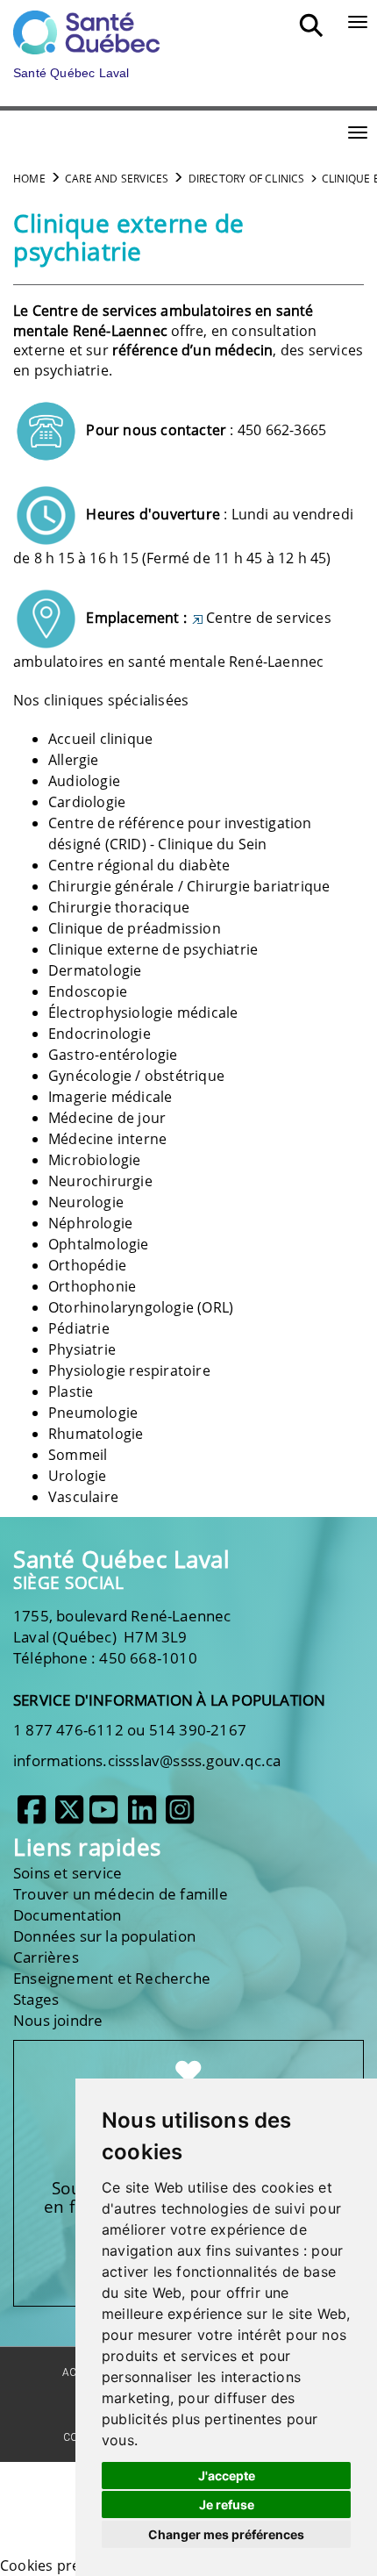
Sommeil (78, 1455)
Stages (36, 1999)
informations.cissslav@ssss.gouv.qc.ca (147, 1760)
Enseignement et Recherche (112, 1978)
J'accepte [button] (227, 2476)
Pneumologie (93, 1413)
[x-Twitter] (69, 1816)
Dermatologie (95, 970)
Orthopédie (87, 1265)
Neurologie (86, 1202)
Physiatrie (82, 1349)
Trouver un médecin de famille (121, 1894)
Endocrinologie (100, 1034)
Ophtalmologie (99, 1244)
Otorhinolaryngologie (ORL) (141, 1307)
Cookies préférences (69, 2565)
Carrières (46, 1957)
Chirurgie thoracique (119, 907)
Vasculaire (83, 1497)
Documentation (68, 1915)
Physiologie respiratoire (129, 1370)
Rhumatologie (96, 1434)
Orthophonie (92, 1286)
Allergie (74, 760)
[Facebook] (32, 1816)
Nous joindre (58, 2020)
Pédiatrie (79, 1328)
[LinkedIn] (142, 1816)
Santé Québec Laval (121, 1560)
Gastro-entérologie (113, 1055)
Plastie (71, 1392)
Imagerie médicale (110, 1097)
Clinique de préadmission (135, 928)
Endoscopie (88, 991)
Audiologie (84, 781)
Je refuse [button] (227, 2504)
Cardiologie (87, 802)
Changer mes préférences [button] (226, 2534)
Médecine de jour (107, 1118)
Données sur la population (104, 1936)
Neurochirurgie (100, 1181)
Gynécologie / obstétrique (136, 1076)
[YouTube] (103, 1816)
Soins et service (68, 1873)
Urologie (78, 1476)
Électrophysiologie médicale (143, 1013)
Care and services (117, 179)
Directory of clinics (247, 179)
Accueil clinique (100, 739)
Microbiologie (95, 1160)
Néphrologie (90, 1223)
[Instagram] (180, 1816)
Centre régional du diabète (139, 865)
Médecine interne (107, 1139)
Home (29, 179)
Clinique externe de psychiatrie (153, 949)
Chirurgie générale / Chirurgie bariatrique (189, 886)
